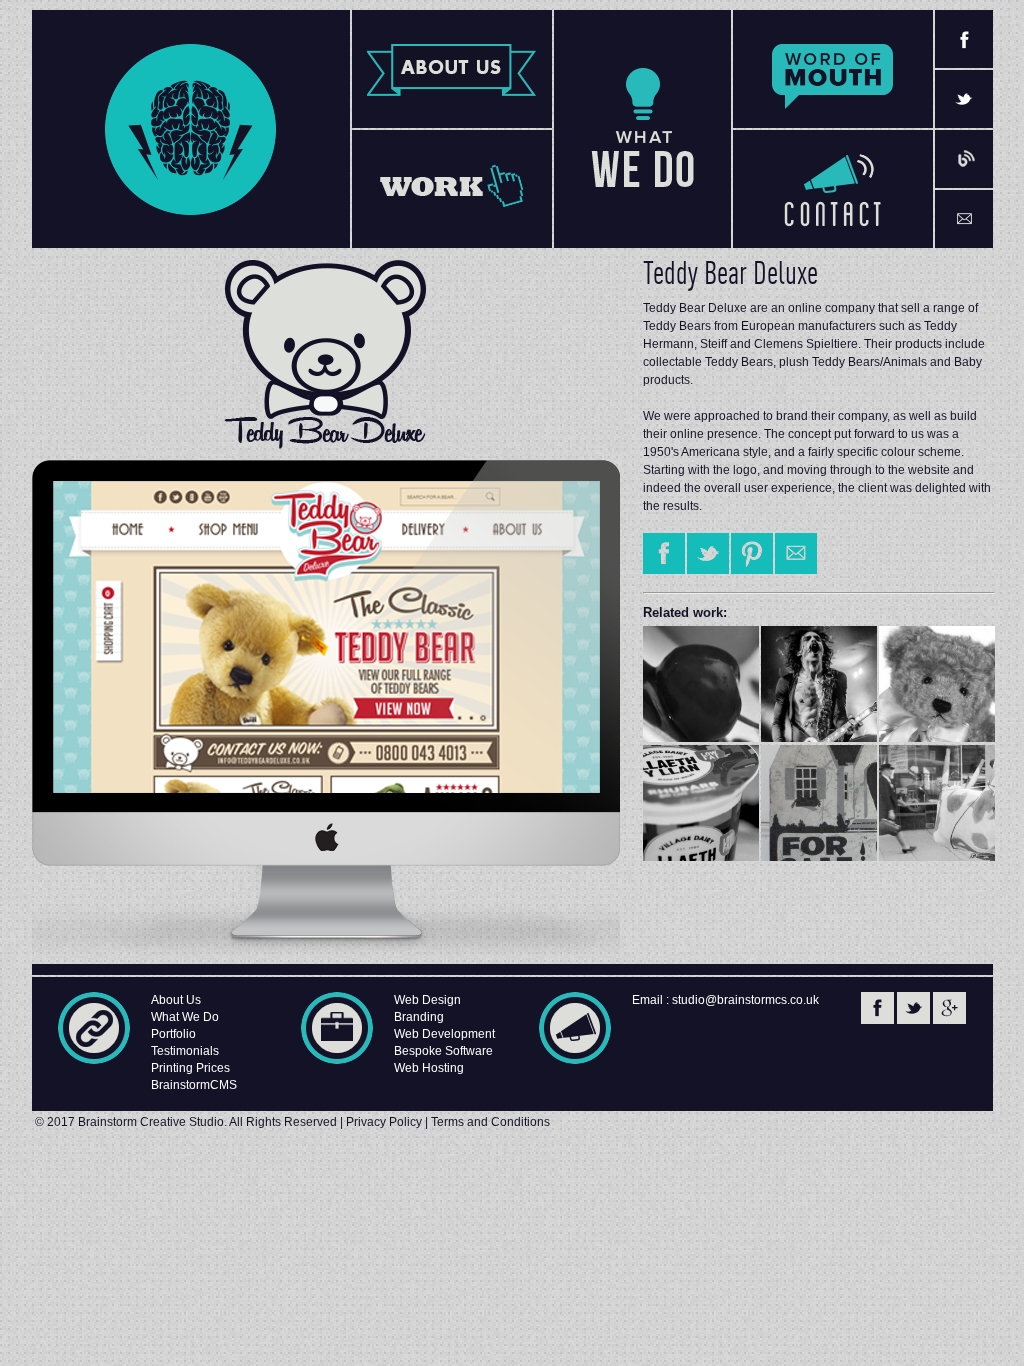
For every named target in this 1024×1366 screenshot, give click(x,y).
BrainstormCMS (194, 1085)
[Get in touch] (833, 189)
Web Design (427, 1000)
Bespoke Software (443, 1051)
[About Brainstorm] (452, 69)
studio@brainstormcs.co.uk (745, 1000)
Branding (419, 1017)
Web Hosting (429, 1068)
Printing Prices (190, 1068)
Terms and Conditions (490, 1122)
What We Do (185, 1017)
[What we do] (642, 129)
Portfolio (173, 1034)
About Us (176, 1000)
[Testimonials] (833, 69)
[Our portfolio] (452, 189)
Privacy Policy (384, 1122)
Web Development (444, 1034)
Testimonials (185, 1051)
